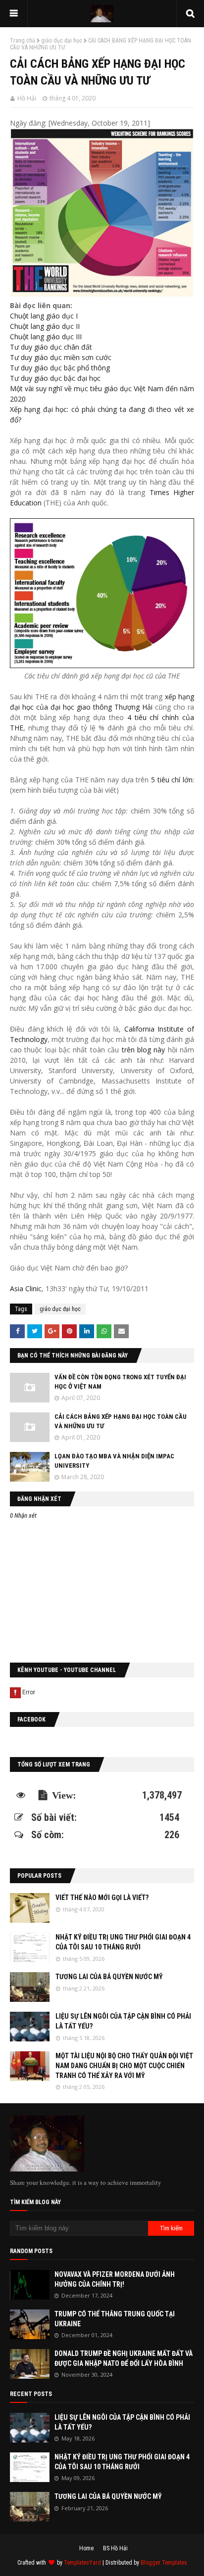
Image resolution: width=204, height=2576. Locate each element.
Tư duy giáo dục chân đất (51, 347)
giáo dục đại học (62, 41)
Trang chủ (23, 41)
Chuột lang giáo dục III (46, 337)
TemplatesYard (82, 2563)
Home (86, 2548)
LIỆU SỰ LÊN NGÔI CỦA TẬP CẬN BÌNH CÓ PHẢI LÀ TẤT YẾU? (123, 2021)
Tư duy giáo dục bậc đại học (55, 378)
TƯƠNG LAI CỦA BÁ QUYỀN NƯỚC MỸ (109, 1977)
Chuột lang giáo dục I (44, 316)
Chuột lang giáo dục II (45, 326)
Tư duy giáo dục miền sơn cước (61, 357)
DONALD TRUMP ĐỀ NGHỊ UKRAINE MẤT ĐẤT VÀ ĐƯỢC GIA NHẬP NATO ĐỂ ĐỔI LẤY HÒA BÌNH (124, 2358)
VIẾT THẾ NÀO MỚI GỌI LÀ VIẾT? (102, 1898)
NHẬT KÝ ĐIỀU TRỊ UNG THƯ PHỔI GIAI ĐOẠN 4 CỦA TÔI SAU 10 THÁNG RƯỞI (123, 1942)
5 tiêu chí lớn (172, 780)
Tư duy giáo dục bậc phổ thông (60, 368)
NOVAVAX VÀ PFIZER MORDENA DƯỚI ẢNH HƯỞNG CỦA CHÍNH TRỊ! (115, 2279)
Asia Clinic (26, 1288)
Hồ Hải (27, 98)
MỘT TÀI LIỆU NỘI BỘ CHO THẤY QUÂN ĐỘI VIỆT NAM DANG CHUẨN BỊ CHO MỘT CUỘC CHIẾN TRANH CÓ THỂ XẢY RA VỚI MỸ (124, 2065)
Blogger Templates (164, 2563)
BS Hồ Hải (115, 2548)
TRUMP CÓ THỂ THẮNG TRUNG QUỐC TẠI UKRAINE (115, 2319)
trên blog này (144, 1050)
